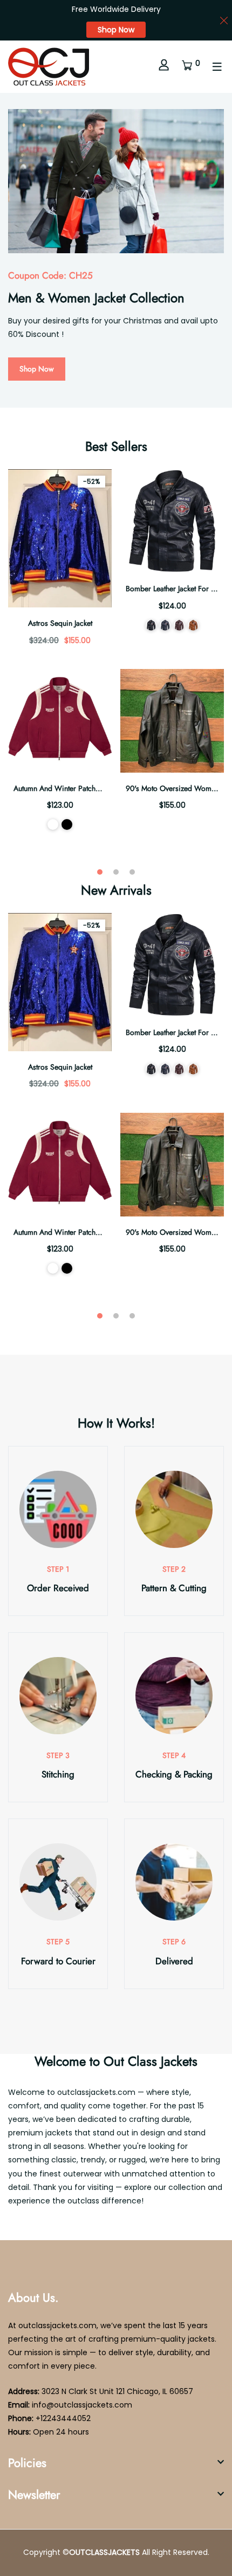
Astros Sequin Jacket (60, 623)
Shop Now (116, 30)
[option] (116, 250)
